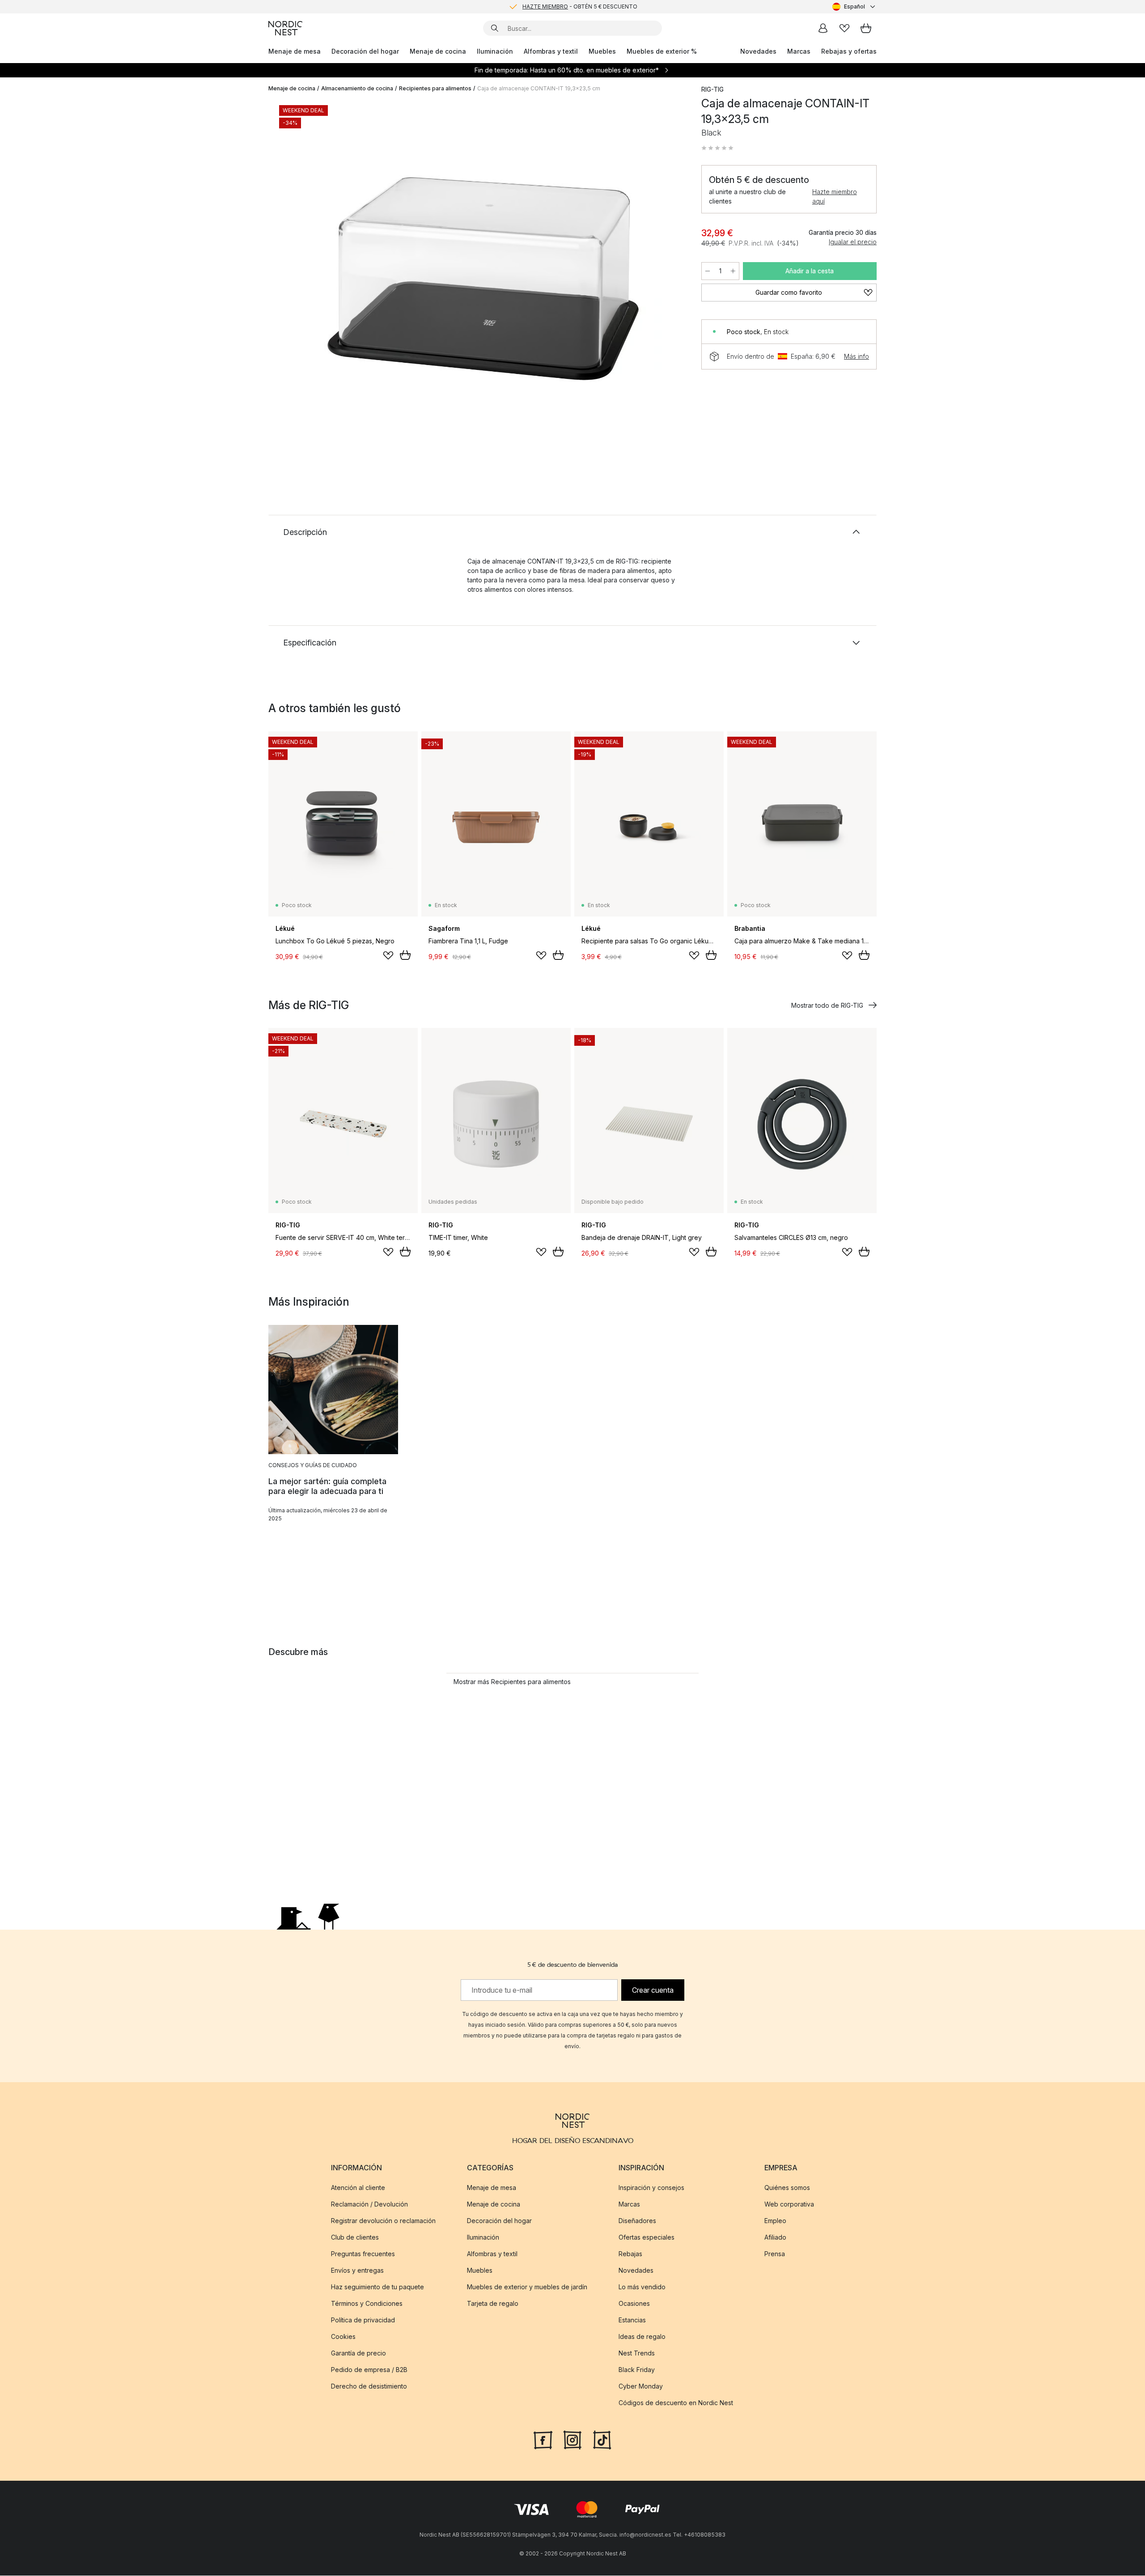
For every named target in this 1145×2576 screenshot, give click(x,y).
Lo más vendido (642, 2287)
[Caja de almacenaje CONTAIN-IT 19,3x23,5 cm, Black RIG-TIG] (483, 279)
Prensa (775, 2254)
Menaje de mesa (295, 51)
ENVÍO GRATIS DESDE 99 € (580, 6)
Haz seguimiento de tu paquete (377, 2287)
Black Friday (637, 2370)
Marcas (799, 51)
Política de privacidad (363, 2320)
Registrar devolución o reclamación (383, 2221)
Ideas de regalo (642, 2336)
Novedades (758, 51)
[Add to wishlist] (388, 955)
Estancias (632, 2320)
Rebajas (630, 2254)
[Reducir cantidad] (708, 271)
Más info (857, 356)
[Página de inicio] (285, 28)
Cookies (343, 2336)
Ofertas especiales (647, 2237)
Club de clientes (355, 2237)
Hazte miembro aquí (835, 196)
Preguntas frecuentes (363, 2254)
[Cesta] (866, 28)
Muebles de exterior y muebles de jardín (527, 2287)
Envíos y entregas (357, 2270)
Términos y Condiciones (367, 2303)
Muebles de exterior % (662, 51)
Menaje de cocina (438, 51)
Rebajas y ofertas (849, 51)
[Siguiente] (667, 280)
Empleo (775, 2221)
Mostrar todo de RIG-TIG (827, 1005)
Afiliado (775, 2237)
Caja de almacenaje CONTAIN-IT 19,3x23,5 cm (539, 88)
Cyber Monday (641, 2386)
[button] (717, 148)
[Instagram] (572, 2439)
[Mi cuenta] (823, 28)
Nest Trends (637, 2353)
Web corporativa (789, 2204)
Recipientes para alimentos (435, 88)
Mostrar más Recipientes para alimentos (512, 1682)
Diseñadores (637, 2221)
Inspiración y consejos (651, 2188)
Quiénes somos (787, 2188)
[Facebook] (543, 2439)
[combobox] (855, 7)
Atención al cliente (358, 2188)
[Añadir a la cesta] (405, 955)
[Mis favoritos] (844, 28)
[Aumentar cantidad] (733, 271)
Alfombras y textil (551, 51)
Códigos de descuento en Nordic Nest (676, 2403)
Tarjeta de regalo (493, 2303)
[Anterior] (299, 280)
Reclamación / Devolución (369, 2204)
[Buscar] (495, 28)
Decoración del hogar (365, 51)
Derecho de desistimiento (369, 2386)
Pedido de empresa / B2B (369, 2370)
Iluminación (495, 51)
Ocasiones (634, 2303)
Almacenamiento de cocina (357, 88)
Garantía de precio (358, 2353)
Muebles (602, 51)
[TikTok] (602, 2439)
